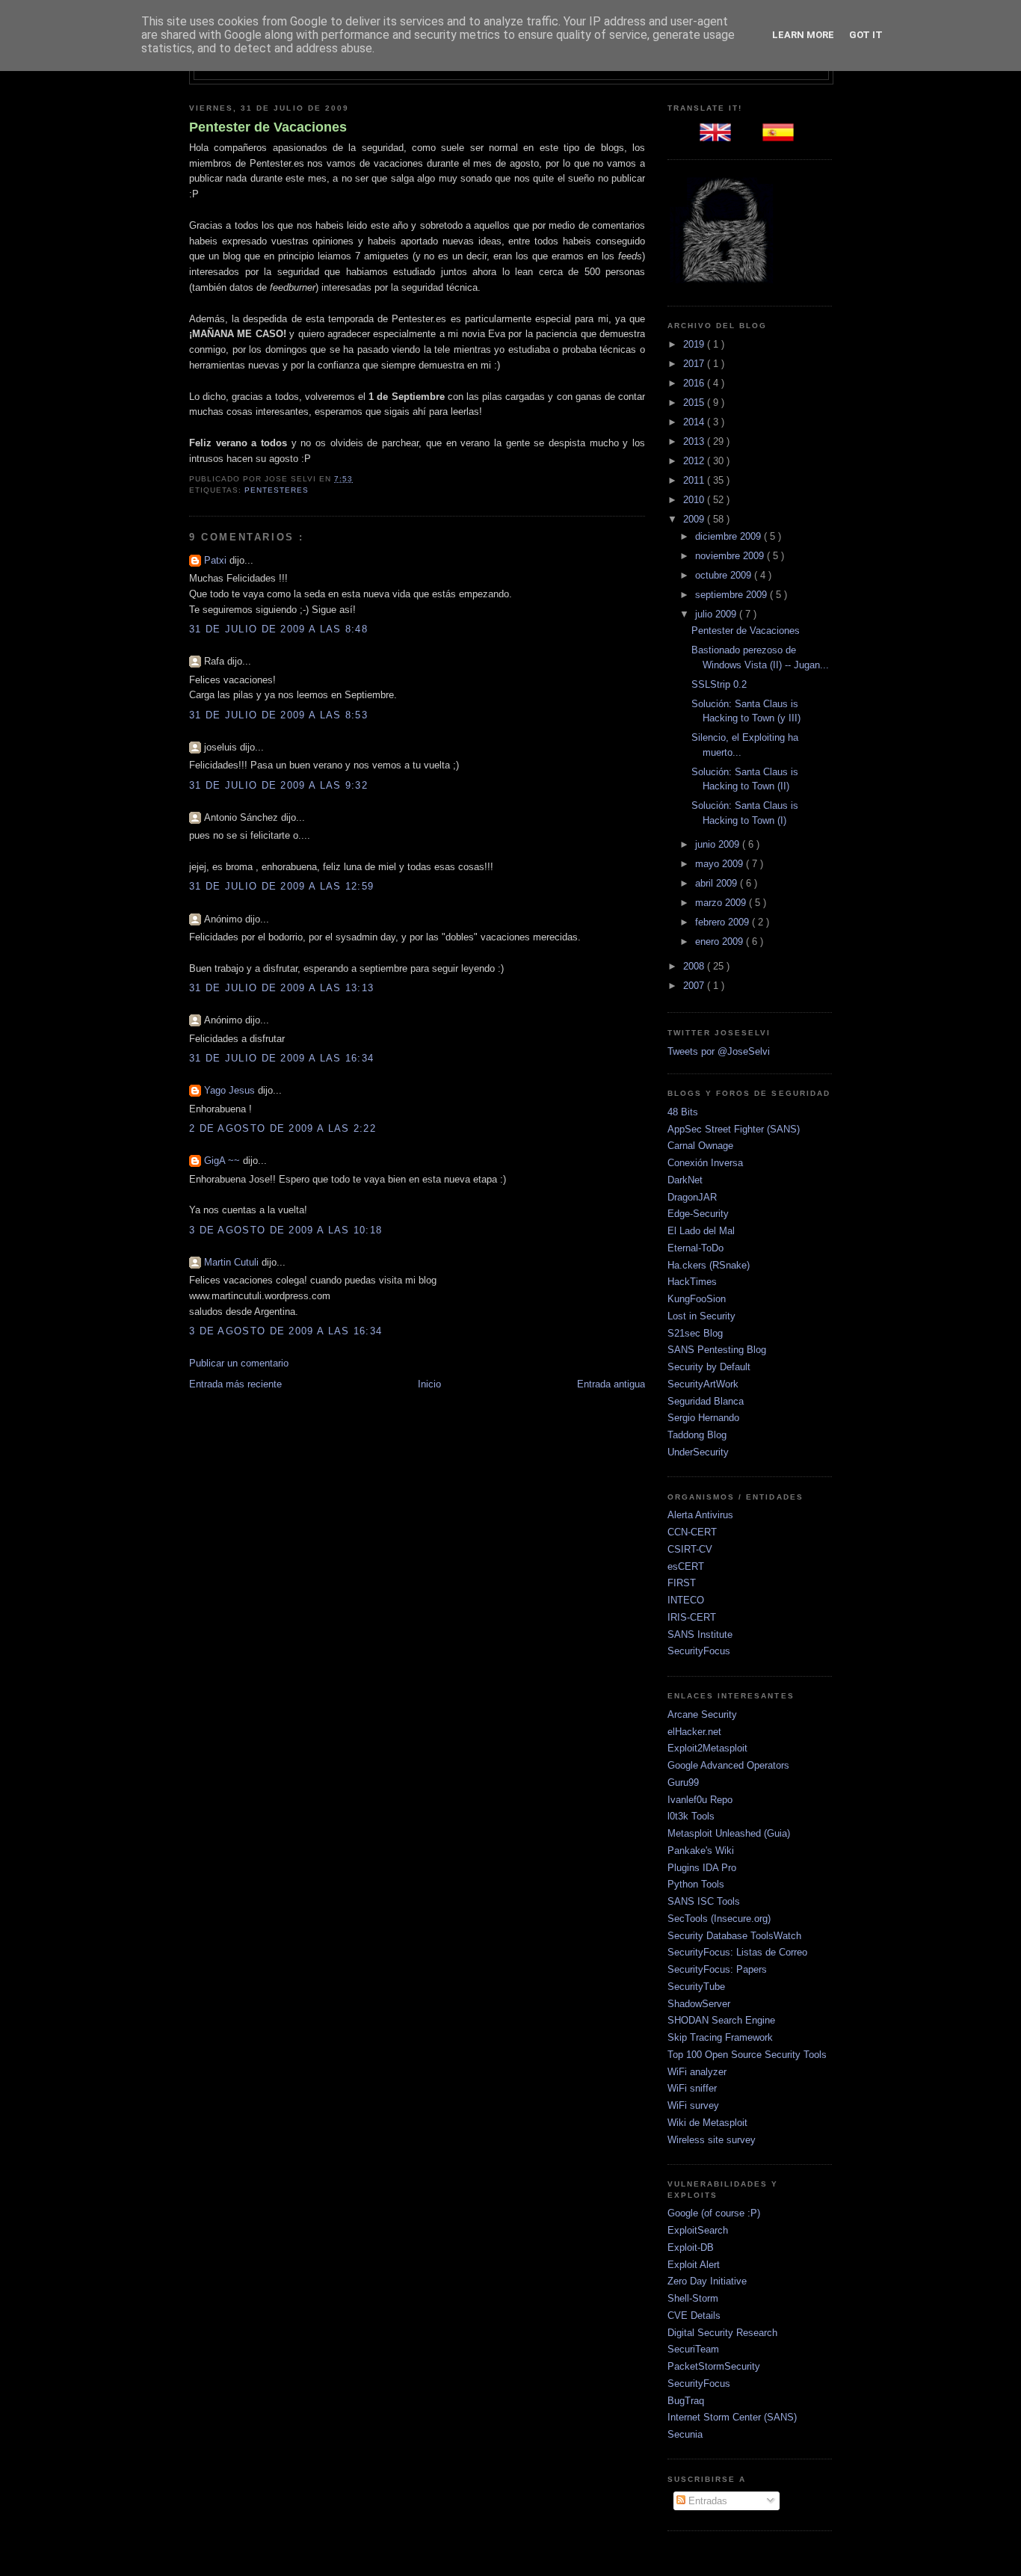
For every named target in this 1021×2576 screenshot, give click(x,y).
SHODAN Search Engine (721, 2020)
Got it (866, 35)
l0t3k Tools (691, 1816)
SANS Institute (700, 1634)
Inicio (429, 1384)
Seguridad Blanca (706, 1401)
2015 (695, 403)
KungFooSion (697, 1299)
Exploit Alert (694, 2265)
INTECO (686, 1600)
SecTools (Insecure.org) (719, 1919)
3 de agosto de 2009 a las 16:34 (286, 1331)
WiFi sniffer (692, 2088)
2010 (695, 500)
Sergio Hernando (703, 1418)
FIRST (682, 1583)
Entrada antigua (611, 1384)
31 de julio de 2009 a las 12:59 (281, 886)
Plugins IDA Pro (702, 1868)
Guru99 (683, 1782)
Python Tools (696, 1884)
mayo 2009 (721, 864)
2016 (695, 383)
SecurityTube (696, 1987)
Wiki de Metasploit (707, 2123)
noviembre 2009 (731, 556)
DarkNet (685, 1180)
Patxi (217, 560)
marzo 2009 (722, 903)
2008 (695, 966)
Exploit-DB (691, 2247)
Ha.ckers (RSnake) (709, 1265)
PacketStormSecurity (714, 2366)
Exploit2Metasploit (707, 1748)
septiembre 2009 (732, 595)
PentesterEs (277, 490)
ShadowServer (699, 2004)
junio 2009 (719, 844)
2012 (695, 461)
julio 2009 (717, 614)
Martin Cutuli (233, 1262)
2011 (695, 480)
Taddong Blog (697, 1435)
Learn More (803, 35)
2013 (695, 441)
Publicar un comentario (239, 1363)
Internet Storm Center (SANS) (732, 2417)
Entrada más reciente (235, 1384)
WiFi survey (693, 2105)
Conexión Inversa (705, 1163)
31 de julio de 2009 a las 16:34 (281, 1058)
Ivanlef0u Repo (700, 1800)
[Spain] (781, 137)
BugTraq (686, 2401)
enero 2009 (721, 942)
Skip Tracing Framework (720, 2037)
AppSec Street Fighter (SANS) (734, 1129)
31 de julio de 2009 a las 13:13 (281, 988)
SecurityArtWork (703, 1384)
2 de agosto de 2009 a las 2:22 (283, 1128)
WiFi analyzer (697, 2072)
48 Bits (683, 1112)
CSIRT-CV (690, 1549)
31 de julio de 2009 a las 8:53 (278, 715)
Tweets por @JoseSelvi (719, 1051)
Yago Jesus (231, 1090)
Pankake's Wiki (701, 1851)
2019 (695, 344)
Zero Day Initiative (707, 2281)
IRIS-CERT (692, 1617)
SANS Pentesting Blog (717, 1350)
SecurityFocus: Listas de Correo (737, 1952)
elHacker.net (694, 1732)
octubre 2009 (725, 575)
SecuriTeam (693, 2349)
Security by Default (709, 1367)
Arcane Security (702, 1714)
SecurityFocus (699, 1651)
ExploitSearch (698, 2230)
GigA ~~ (223, 1161)
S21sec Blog (695, 1333)
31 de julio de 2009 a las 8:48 (278, 629)
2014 (695, 422)
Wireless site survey (712, 2140)
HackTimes (692, 1282)
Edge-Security (698, 1214)
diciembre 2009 (729, 536)
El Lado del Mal (701, 1231)
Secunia (685, 2434)
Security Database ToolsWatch (734, 1936)
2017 (695, 364)
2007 (695, 986)
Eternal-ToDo (695, 1248)
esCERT (686, 1566)
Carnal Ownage (700, 1146)
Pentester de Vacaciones (268, 127)
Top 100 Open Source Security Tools (747, 2055)
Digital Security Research (722, 2333)
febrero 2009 (724, 922)
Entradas (706, 2501)
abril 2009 (718, 883)
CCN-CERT (692, 1532)
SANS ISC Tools (704, 1901)
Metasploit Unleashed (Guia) (729, 1833)
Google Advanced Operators (728, 1765)
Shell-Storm (693, 2298)
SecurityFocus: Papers (717, 1969)
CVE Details (694, 2315)
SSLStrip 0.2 (719, 684)
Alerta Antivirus (700, 1515)
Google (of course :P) (714, 2213)
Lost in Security (701, 1316)
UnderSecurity (698, 1452)
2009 (695, 519)
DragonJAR (692, 1197)
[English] (718, 137)
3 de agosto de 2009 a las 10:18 (286, 1230)
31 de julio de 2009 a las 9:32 (278, 785)
